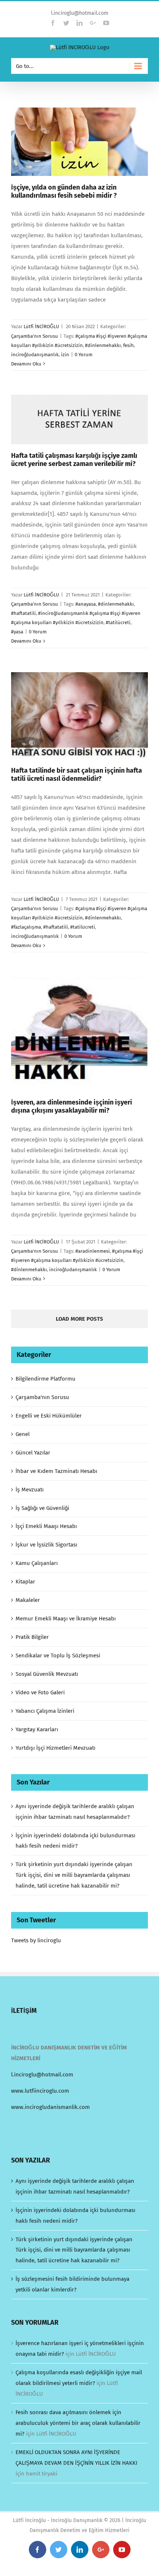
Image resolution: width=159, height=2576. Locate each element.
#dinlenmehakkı (103, 345)
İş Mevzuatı (30, 1490)
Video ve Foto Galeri (40, 1692)
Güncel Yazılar (33, 1453)
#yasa (17, 632)
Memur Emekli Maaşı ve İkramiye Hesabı (66, 1619)
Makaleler (28, 1600)
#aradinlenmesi (93, 1251)
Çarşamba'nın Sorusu (35, 336)
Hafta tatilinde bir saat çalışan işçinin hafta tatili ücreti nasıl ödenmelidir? (77, 775)
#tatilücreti (118, 622)
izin (65, 355)
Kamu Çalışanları (37, 1563)
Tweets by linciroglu (36, 1940)
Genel (23, 1434)
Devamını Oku (26, 364)
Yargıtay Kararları (37, 1729)
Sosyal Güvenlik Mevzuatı (47, 1674)
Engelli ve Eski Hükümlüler (49, 1416)
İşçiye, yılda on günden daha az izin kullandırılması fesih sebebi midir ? (64, 191)
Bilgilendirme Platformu (45, 1379)
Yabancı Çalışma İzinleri (45, 1711)
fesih (128, 345)
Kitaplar (25, 1582)
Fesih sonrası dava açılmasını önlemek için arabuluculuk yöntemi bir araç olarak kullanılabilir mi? (78, 2423)
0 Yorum (84, 355)
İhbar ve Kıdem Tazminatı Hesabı (56, 1471)
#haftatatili (23, 613)
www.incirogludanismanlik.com (50, 2107)
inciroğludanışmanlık (35, 355)
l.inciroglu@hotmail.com (80, 13)
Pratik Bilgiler (32, 1637)
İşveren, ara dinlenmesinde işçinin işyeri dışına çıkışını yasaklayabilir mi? (72, 1106)
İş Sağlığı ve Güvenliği (42, 1508)
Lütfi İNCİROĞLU (41, 326)
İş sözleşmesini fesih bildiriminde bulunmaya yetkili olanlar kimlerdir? (72, 2284)
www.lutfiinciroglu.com (40, 2091)
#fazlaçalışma (26, 927)
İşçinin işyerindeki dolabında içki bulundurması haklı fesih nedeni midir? (75, 2216)
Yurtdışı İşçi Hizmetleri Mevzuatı (55, 1748)
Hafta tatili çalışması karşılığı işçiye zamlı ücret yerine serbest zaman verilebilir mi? (74, 460)
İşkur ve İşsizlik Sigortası (46, 1545)
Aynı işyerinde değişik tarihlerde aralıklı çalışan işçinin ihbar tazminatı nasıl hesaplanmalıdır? (75, 2186)
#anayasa (86, 604)
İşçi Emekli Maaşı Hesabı (46, 1526)
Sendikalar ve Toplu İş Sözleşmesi (58, 1655)
